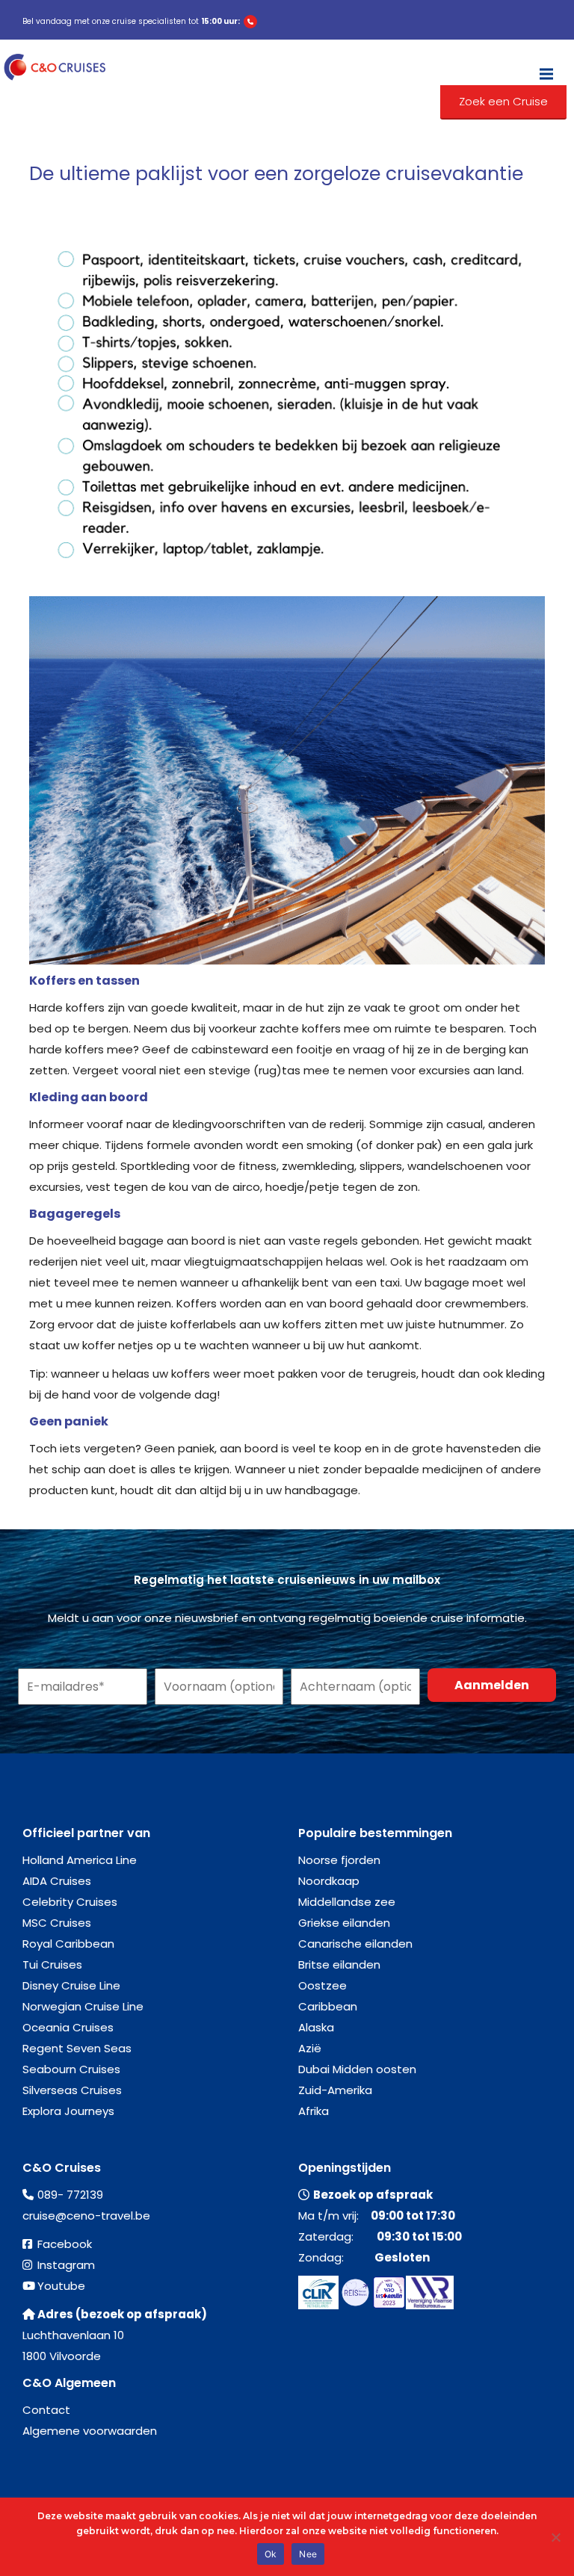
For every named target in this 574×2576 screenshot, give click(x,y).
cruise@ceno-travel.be (86, 2216)
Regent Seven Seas (77, 2048)
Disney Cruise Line (71, 1985)
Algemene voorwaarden (90, 2431)
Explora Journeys (68, 2111)
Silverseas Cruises (72, 2090)
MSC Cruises (57, 1923)
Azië (310, 2048)
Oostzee (323, 1985)
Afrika (314, 2111)
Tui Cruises (52, 1964)
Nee (308, 2554)
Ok (271, 2554)
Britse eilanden (339, 1964)
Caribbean (328, 2006)
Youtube (61, 2286)
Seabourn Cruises (71, 2069)
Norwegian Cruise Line (83, 2006)
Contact (46, 2410)
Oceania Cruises (68, 2027)
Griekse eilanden (344, 1923)
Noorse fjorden (339, 1860)
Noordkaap (329, 1881)
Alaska (316, 2027)
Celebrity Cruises (70, 1902)
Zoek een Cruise (503, 101)
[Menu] (546, 67)
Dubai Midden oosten (357, 2069)
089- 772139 (70, 2195)
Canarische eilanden (355, 1944)
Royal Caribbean (68, 1944)
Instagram (66, 2265)
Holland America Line (80, 1860)
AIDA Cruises (57, 1881)
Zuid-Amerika (335, 2090)
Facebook (65, 2244)
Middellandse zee (347, 1902)
